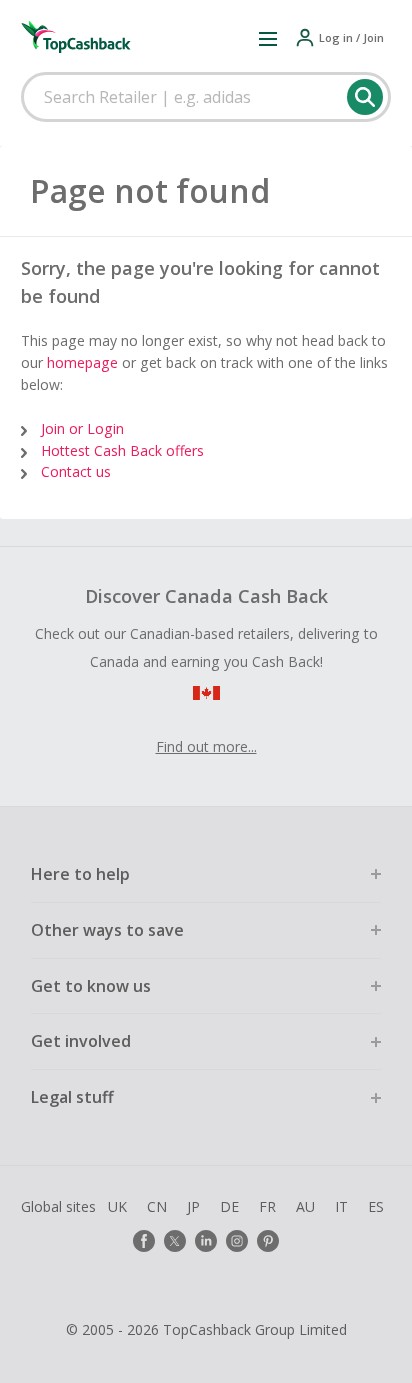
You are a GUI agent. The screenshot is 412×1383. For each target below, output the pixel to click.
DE (229, 1206)
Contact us (76, 471)
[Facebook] (144, 1241)
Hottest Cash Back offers (122, 450)
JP (193, 1206)
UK (117, 1206)
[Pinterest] (268, 1241)
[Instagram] (237, 1241)
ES (376, 1206)
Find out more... (206, 746)
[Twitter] (175, 1241)
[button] (268, 38)
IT (341, 1206)
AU (305, 1206)
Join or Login (82, 428)
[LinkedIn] (206, 1241)
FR (267, 1206)
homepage (82, 362)
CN (157, 1206)
